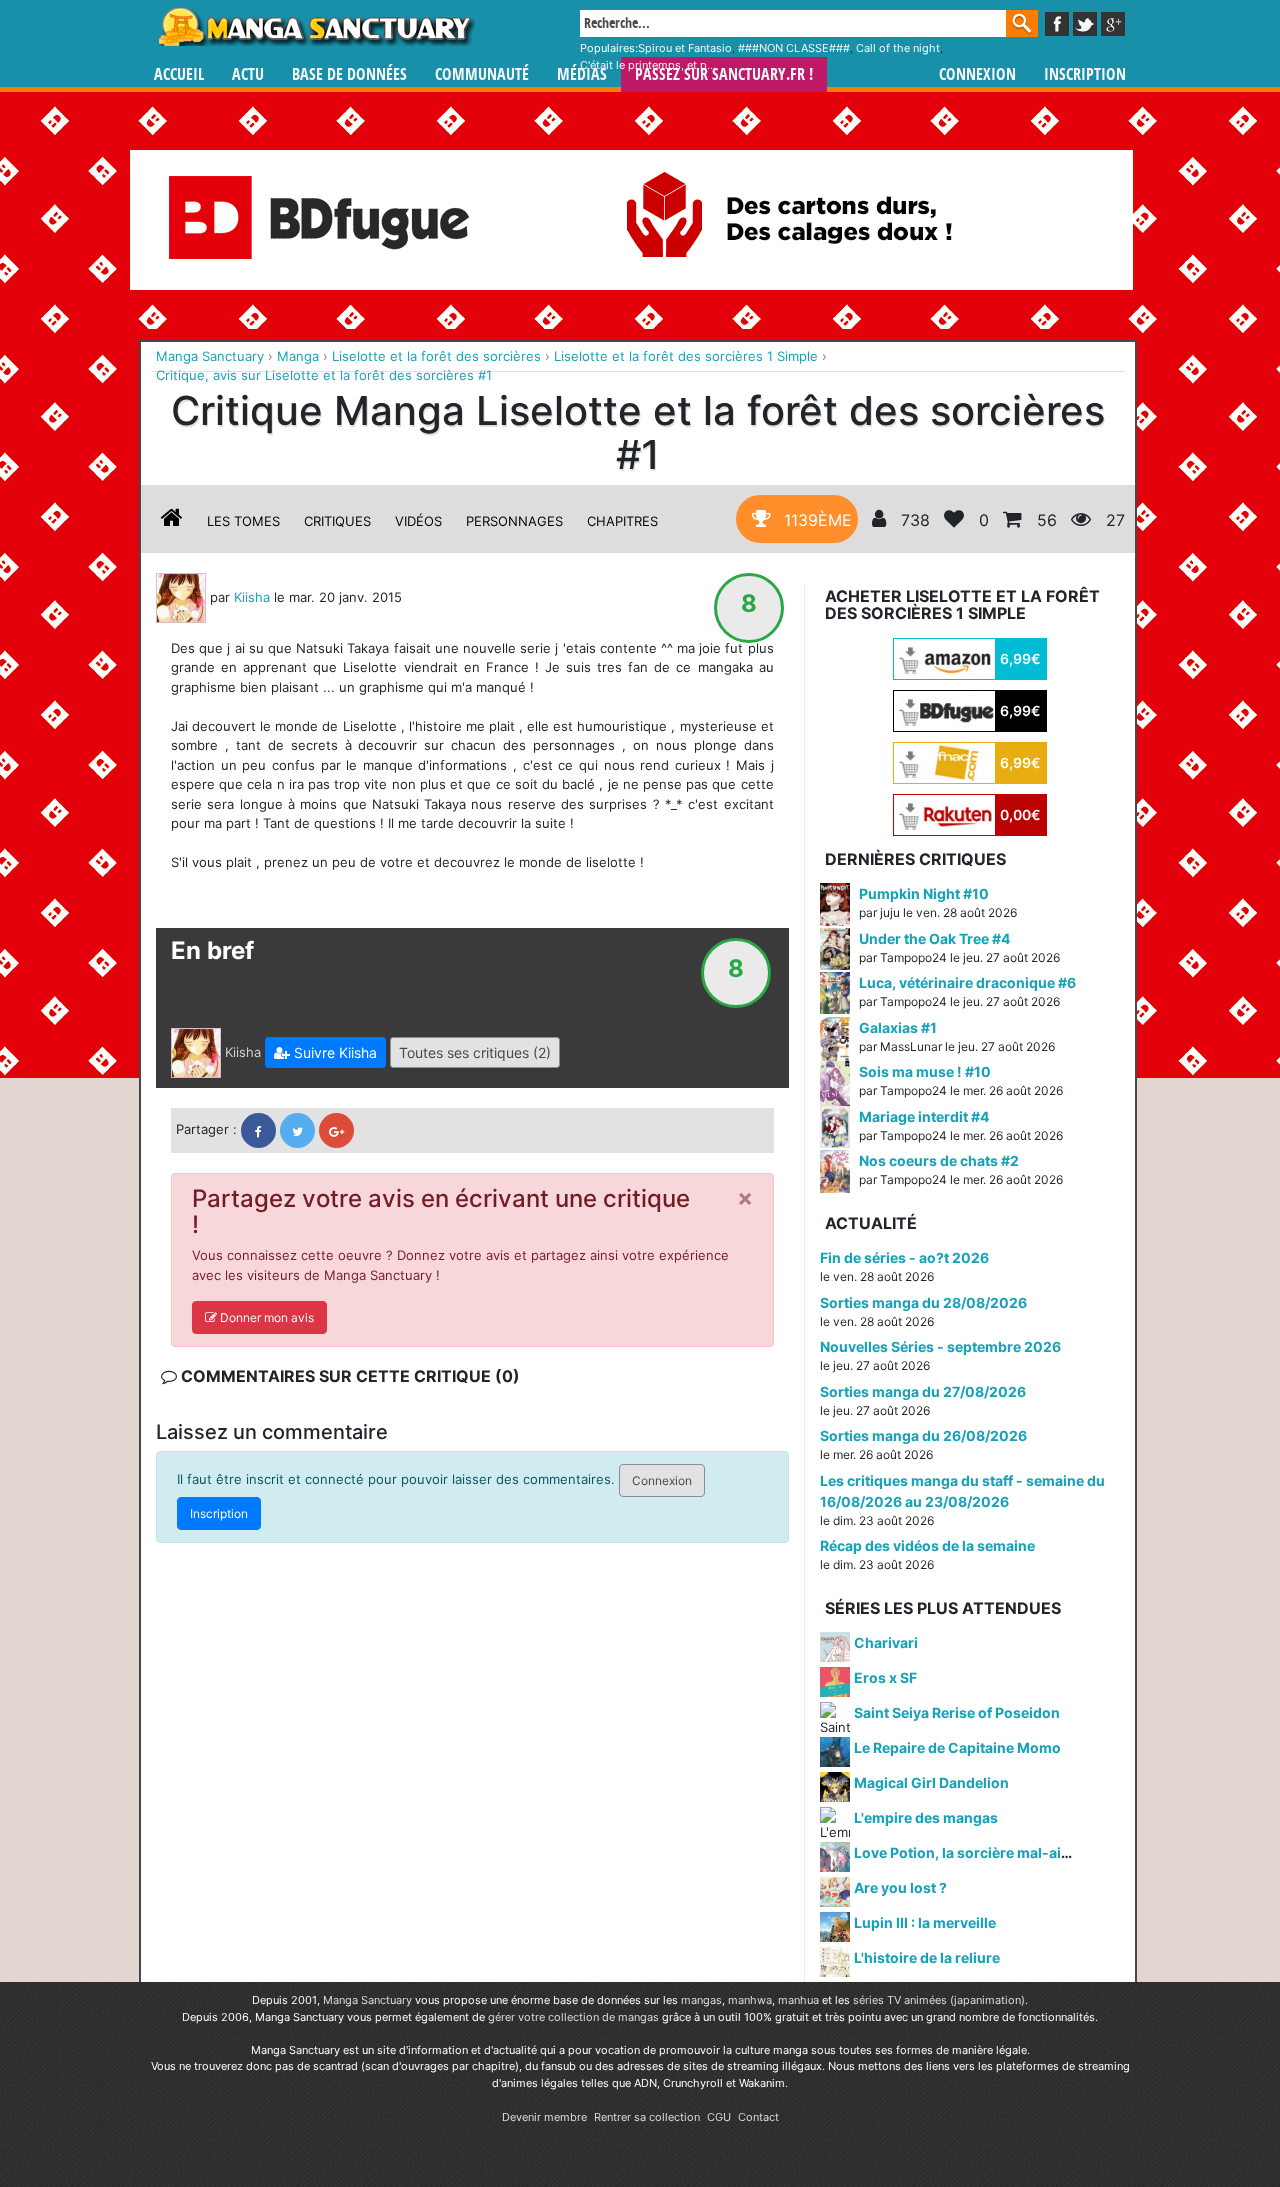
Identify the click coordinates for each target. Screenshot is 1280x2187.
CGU (719, 2117)
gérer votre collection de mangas (573, 2017)
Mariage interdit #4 (924, 1116)
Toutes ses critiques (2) (475, 1052)
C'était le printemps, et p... (648, 65)
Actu (248, 74)
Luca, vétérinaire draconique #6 (967, 982)
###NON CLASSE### (794, 48)
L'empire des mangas (926, 1817)
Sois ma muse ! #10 (925, 1071)
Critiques (337, 521)
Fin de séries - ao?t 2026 (904, 1257)
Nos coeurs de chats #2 (939, 1160)
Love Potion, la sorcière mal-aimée (972, 1852)
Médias (582, 74)
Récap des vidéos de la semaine (927, 1545)
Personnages (514, 521)
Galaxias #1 (898, 1027)
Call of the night (898, 48)
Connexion (977, 74)
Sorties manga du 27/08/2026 (923, 1391)
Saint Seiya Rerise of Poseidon (957, 1712)
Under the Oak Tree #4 (934, 938)
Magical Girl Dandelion (931, 1782)
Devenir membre (544, 2117)
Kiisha (252, 596)
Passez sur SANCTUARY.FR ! (724, 74)
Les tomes (243, 521)
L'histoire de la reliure (927, 1957)
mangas (701, 2000)
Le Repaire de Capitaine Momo (957, 1747)
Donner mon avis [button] (265, 1317)
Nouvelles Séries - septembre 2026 (940, 1346)
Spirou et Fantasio (685, 48)
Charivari (886, 1642)
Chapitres (622, 521)
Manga (315, 27)
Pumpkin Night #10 (924, 893)
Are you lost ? (900, 1887)
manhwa (750, 2000)
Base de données (349, 74)
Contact (758, 2117)
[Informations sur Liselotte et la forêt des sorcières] (172, 521)
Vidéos (418, 521)
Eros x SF (885, 1677)
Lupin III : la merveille (925, 1922)
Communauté (482, 74)
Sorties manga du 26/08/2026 (923, 1435)
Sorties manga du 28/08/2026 (923, 1302)
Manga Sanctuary (367, 2000)
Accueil (179, 74)
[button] (325, 1052)
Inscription (1085, 74)
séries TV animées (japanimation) (939, 2000)
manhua (798, 2000)
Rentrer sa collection (647, 2117)
